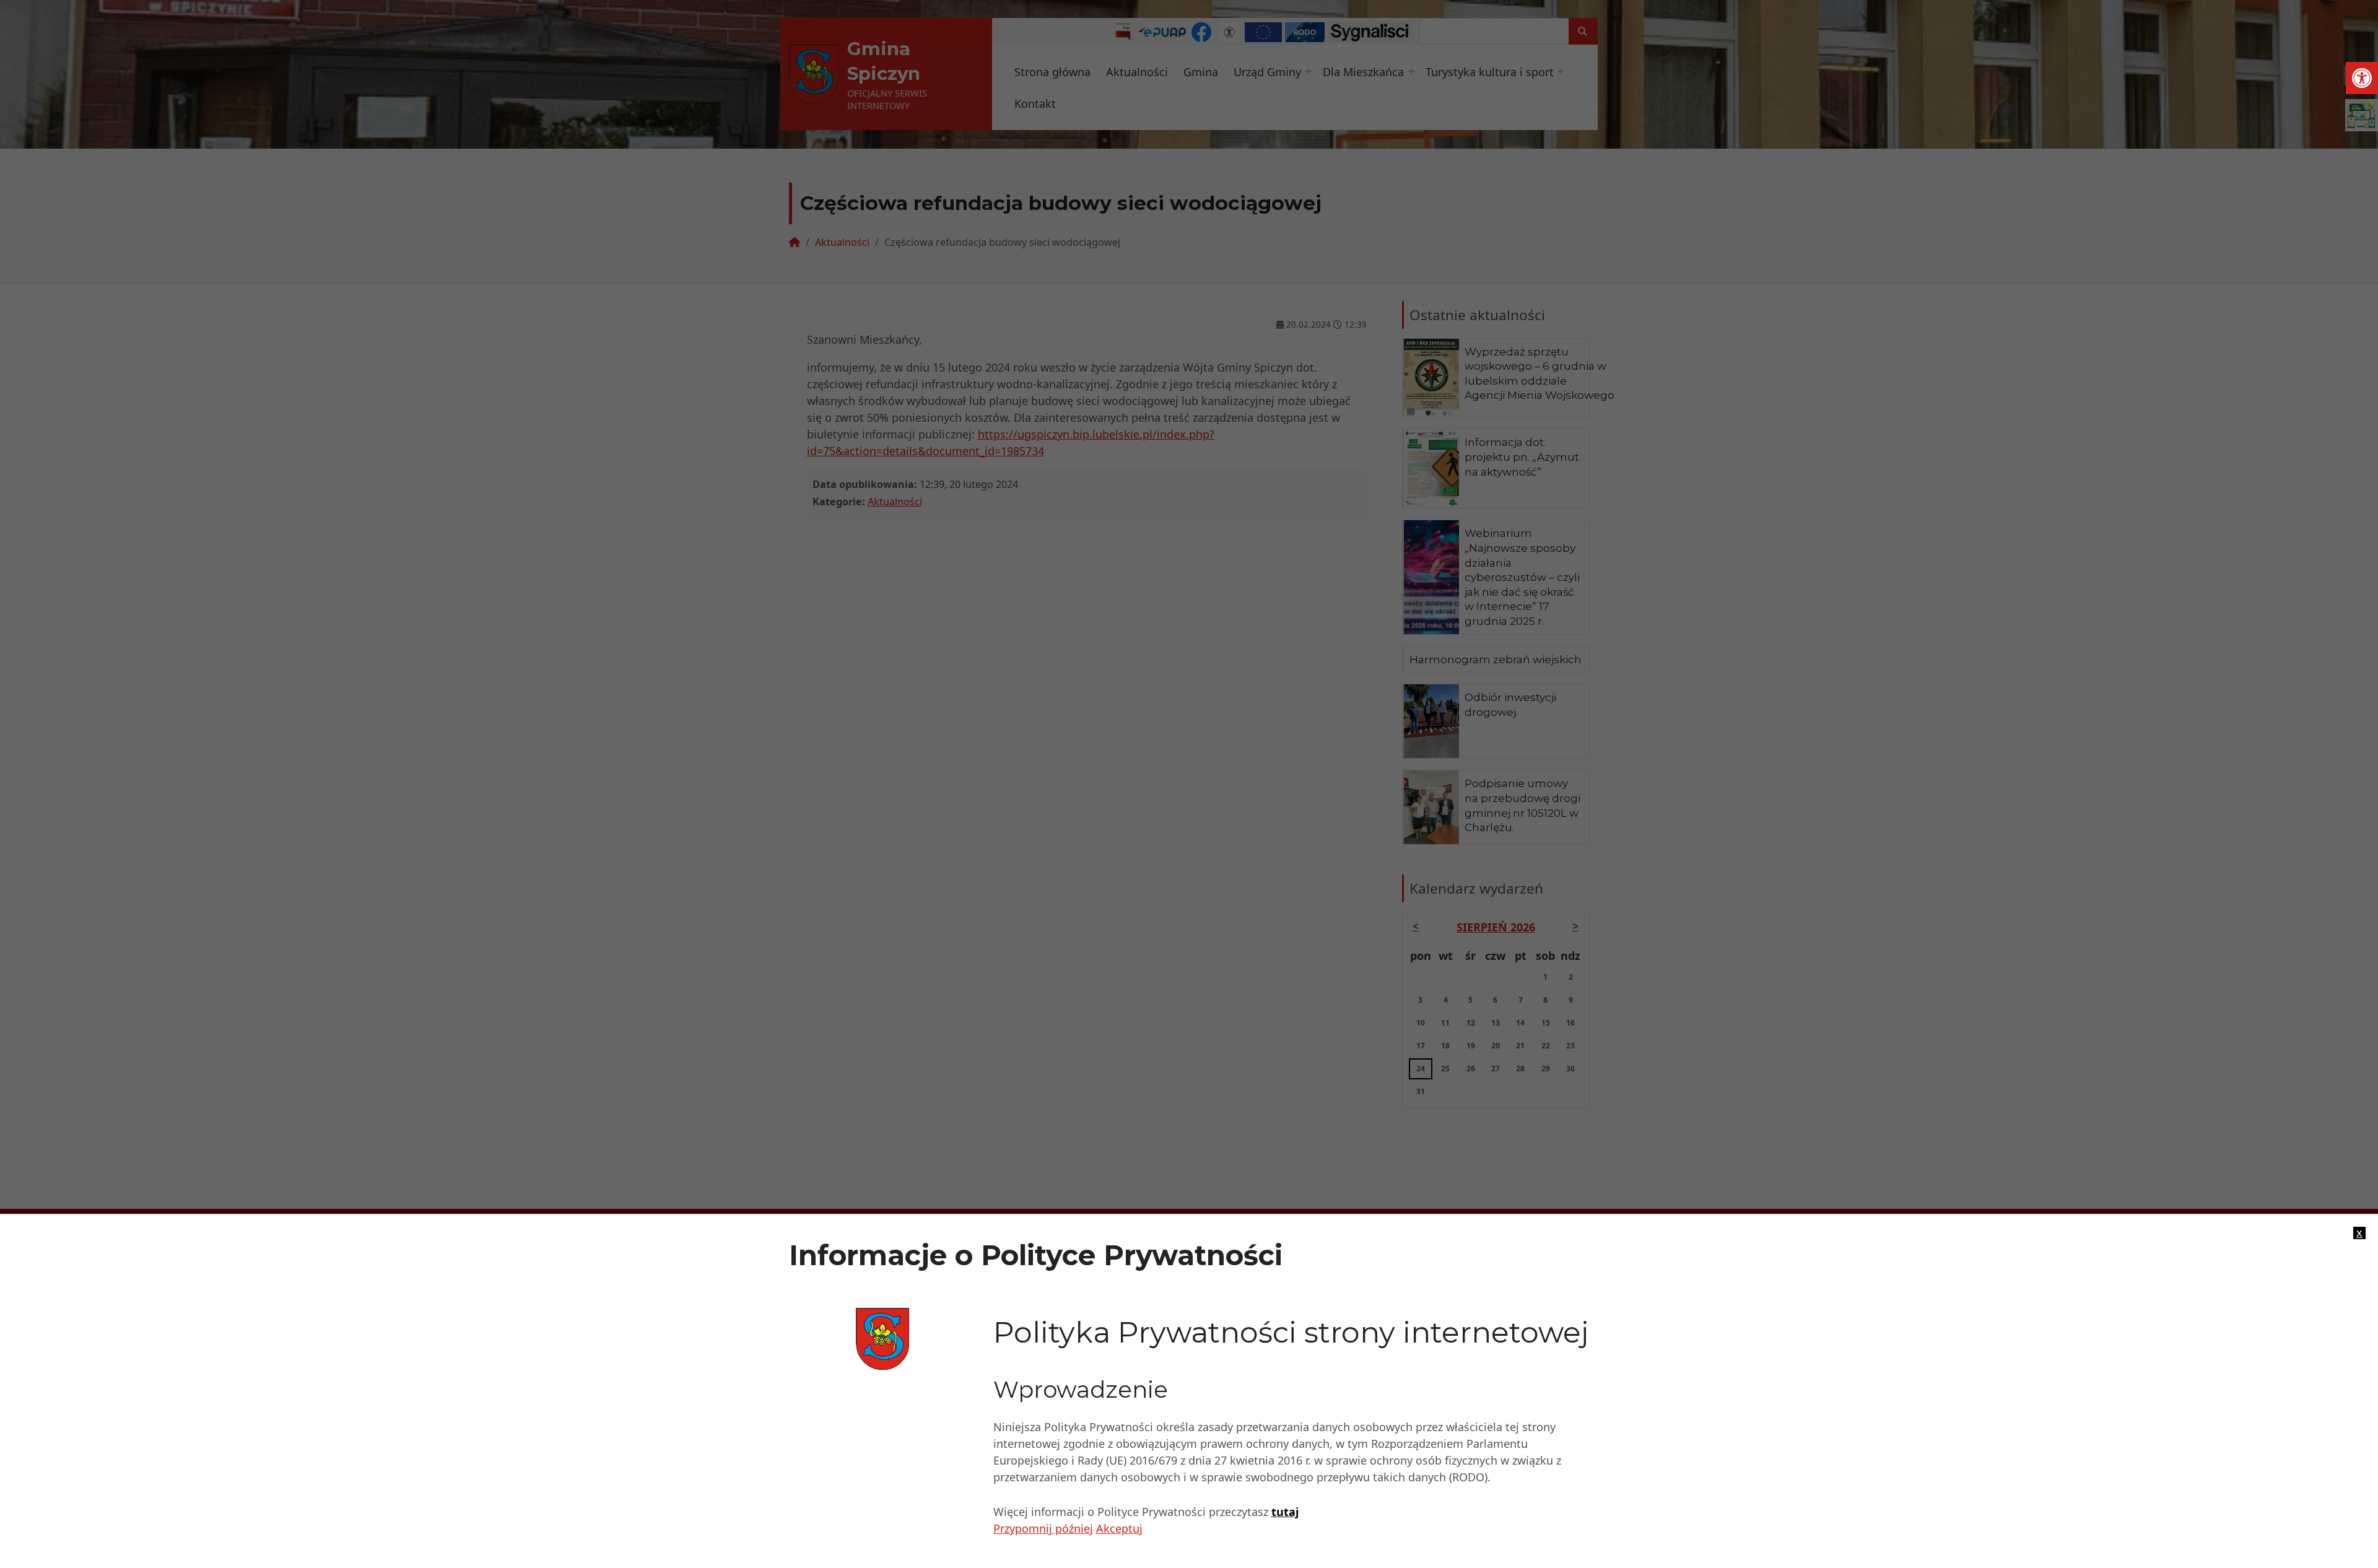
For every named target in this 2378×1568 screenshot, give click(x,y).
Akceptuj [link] (1119, 1528)
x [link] (2359, 1233)
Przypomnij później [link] (1043, 1528)
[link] (2362, 78)
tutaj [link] (1285, 1512)
